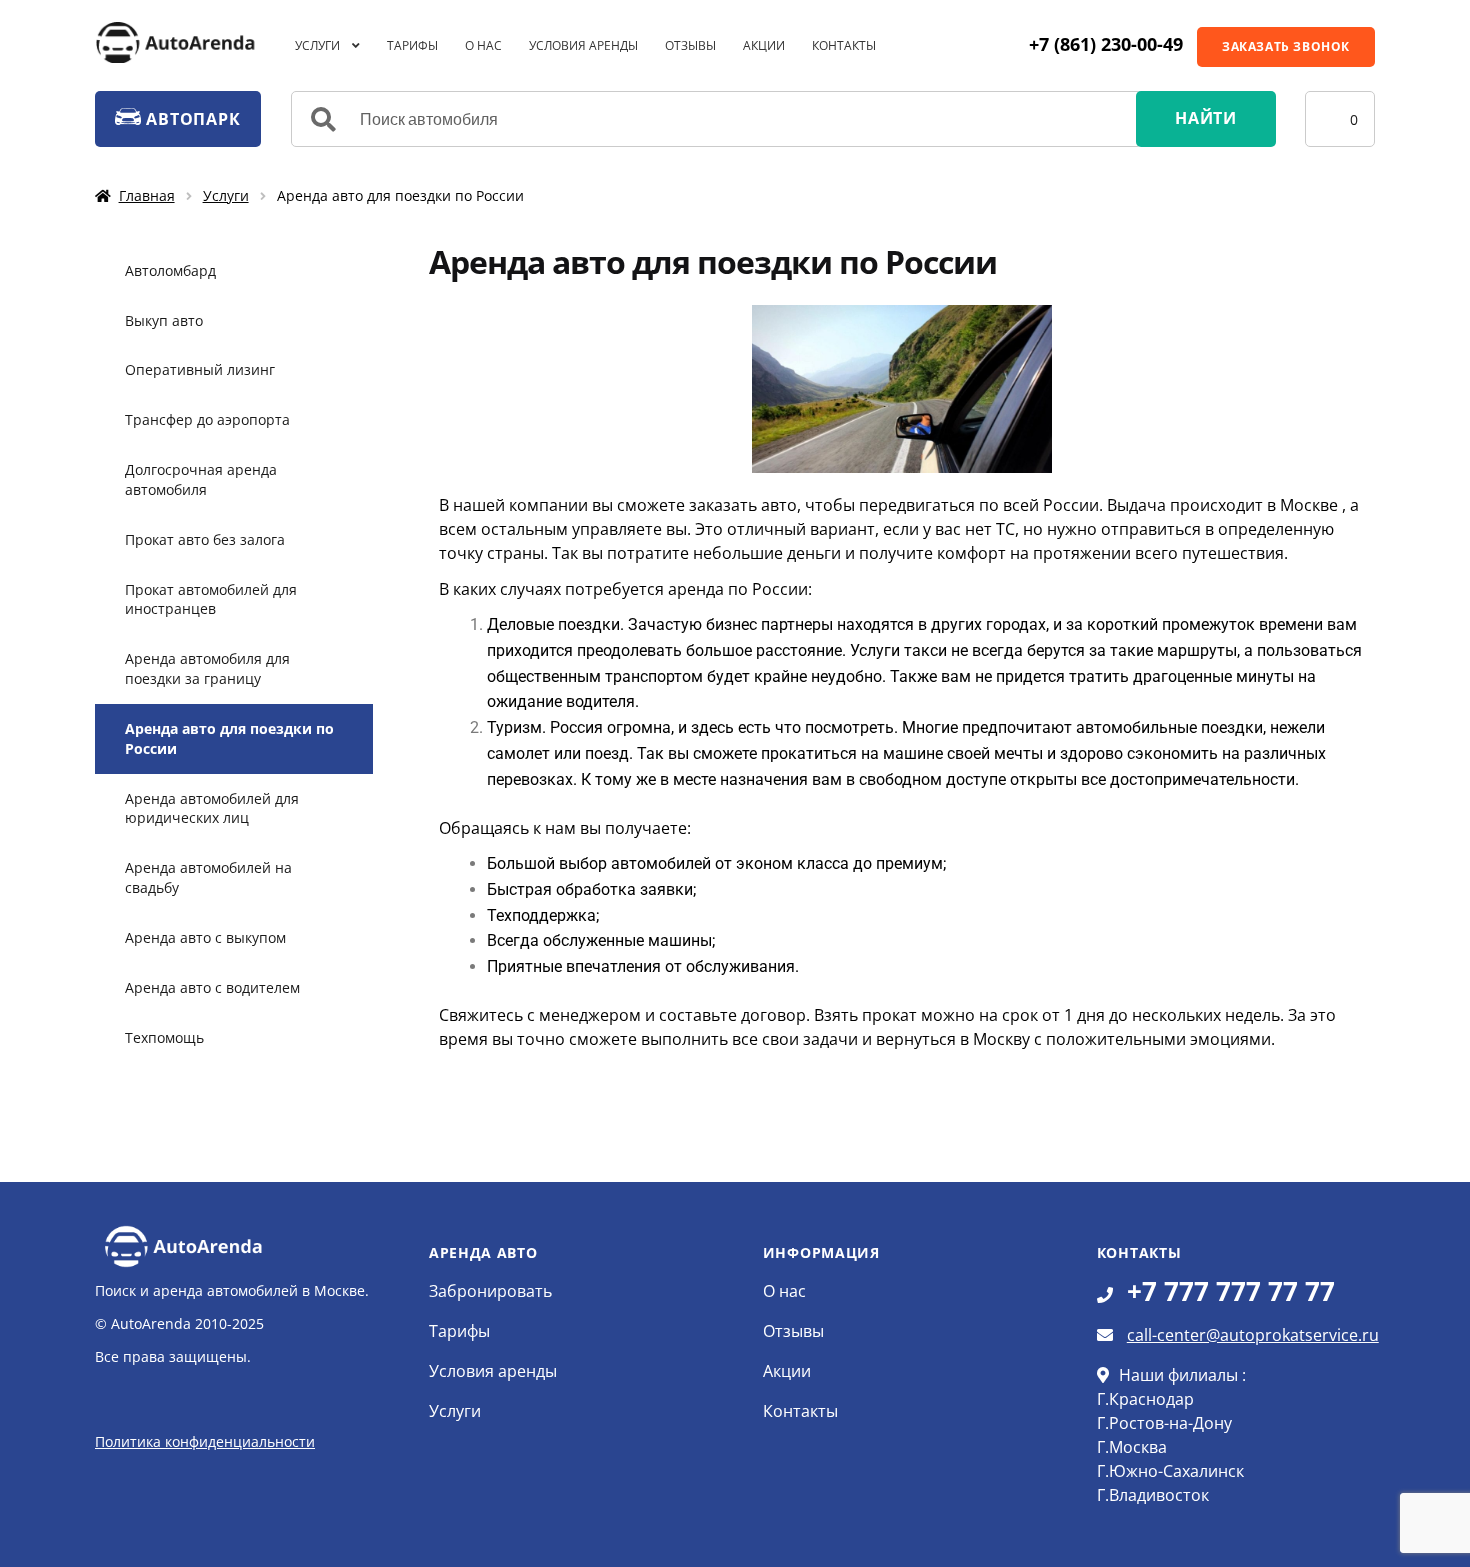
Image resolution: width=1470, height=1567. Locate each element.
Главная (147, 195)
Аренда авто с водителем (212, 987)
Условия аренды (583, 45)
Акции (764, 45)
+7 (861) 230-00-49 (1106, 44)
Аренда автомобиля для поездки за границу (207, 668)
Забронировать (490, 1291)
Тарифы (412, 45)
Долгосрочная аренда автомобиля (201, 479)
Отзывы (690, 45)
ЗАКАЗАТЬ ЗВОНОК (1286, 46)
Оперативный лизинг (200, 369)
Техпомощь (164, 1037)
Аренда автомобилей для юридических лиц (212, 808)
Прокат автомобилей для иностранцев (211, 599)
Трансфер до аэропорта (207, 419)
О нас (483, 45)
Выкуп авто (164, 320)
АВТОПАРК (190, 119)
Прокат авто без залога (205, 539)
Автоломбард (170, 270)
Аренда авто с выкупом (205, 937)
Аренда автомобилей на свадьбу (208, 877)
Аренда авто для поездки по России (229, 738)
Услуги (317, 45)
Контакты (844, 45)
